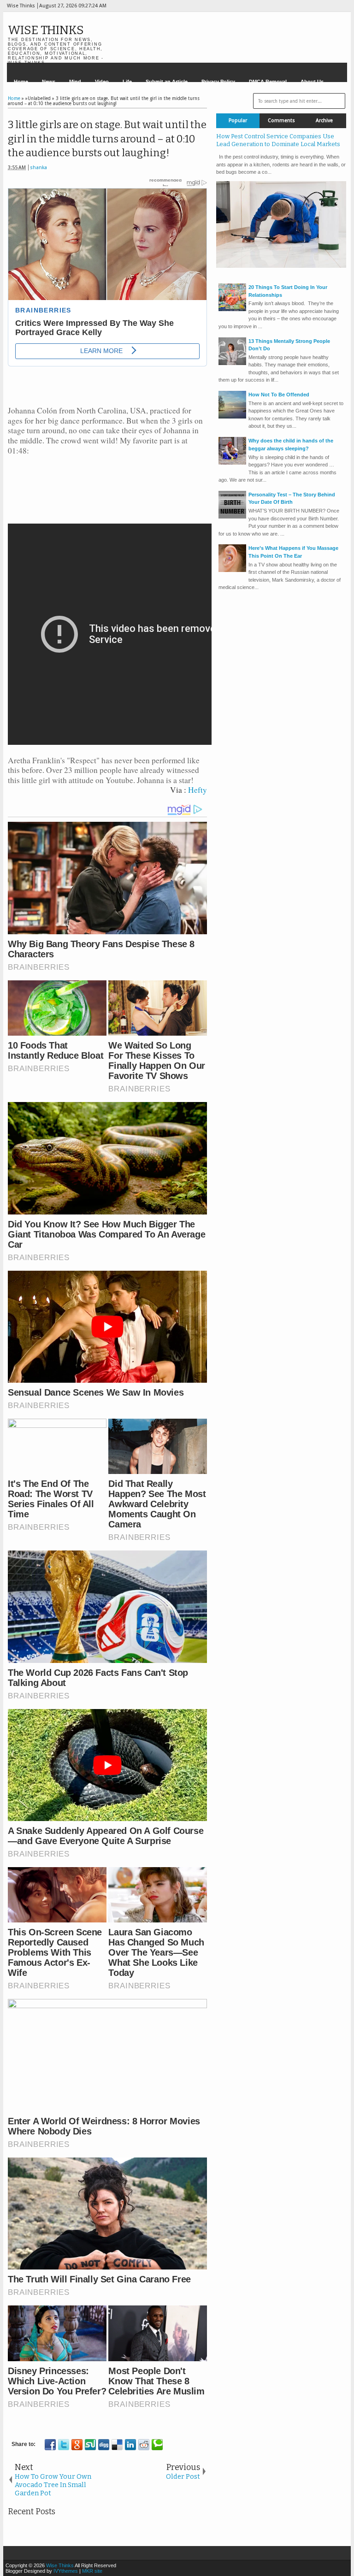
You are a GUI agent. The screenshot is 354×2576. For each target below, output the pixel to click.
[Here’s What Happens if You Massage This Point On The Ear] (232, 570)
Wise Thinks (46, 30)
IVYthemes (66, 2571)
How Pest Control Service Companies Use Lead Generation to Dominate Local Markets (278, 140)
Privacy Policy (218, 82)
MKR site (92, 2571)
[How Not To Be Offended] (232, 417)
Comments (281, 121)
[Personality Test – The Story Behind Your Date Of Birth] (232, 517)
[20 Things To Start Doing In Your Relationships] (232, 309)
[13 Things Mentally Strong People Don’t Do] (232, 363)
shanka (38, 168)
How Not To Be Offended (279, 395)
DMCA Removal (268, 82)
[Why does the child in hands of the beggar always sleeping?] (232, 463)
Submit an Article (167, 82)
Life (127, 82)
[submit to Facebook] (50, 2445)
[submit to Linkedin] (130, 2445)
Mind (75, 82)
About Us (312, 82)
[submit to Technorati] (157, 2445)
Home (21, 82)
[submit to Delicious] (117, 2445)
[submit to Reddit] (144, 2445)
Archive (324, 121)
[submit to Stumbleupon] (90, 2445)
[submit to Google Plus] (77, 2445)
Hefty (198, 790)
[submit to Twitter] (64, 2445)
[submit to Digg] (104, 2445)
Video (102, 82)
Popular (238, 121)
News (49, 82)
